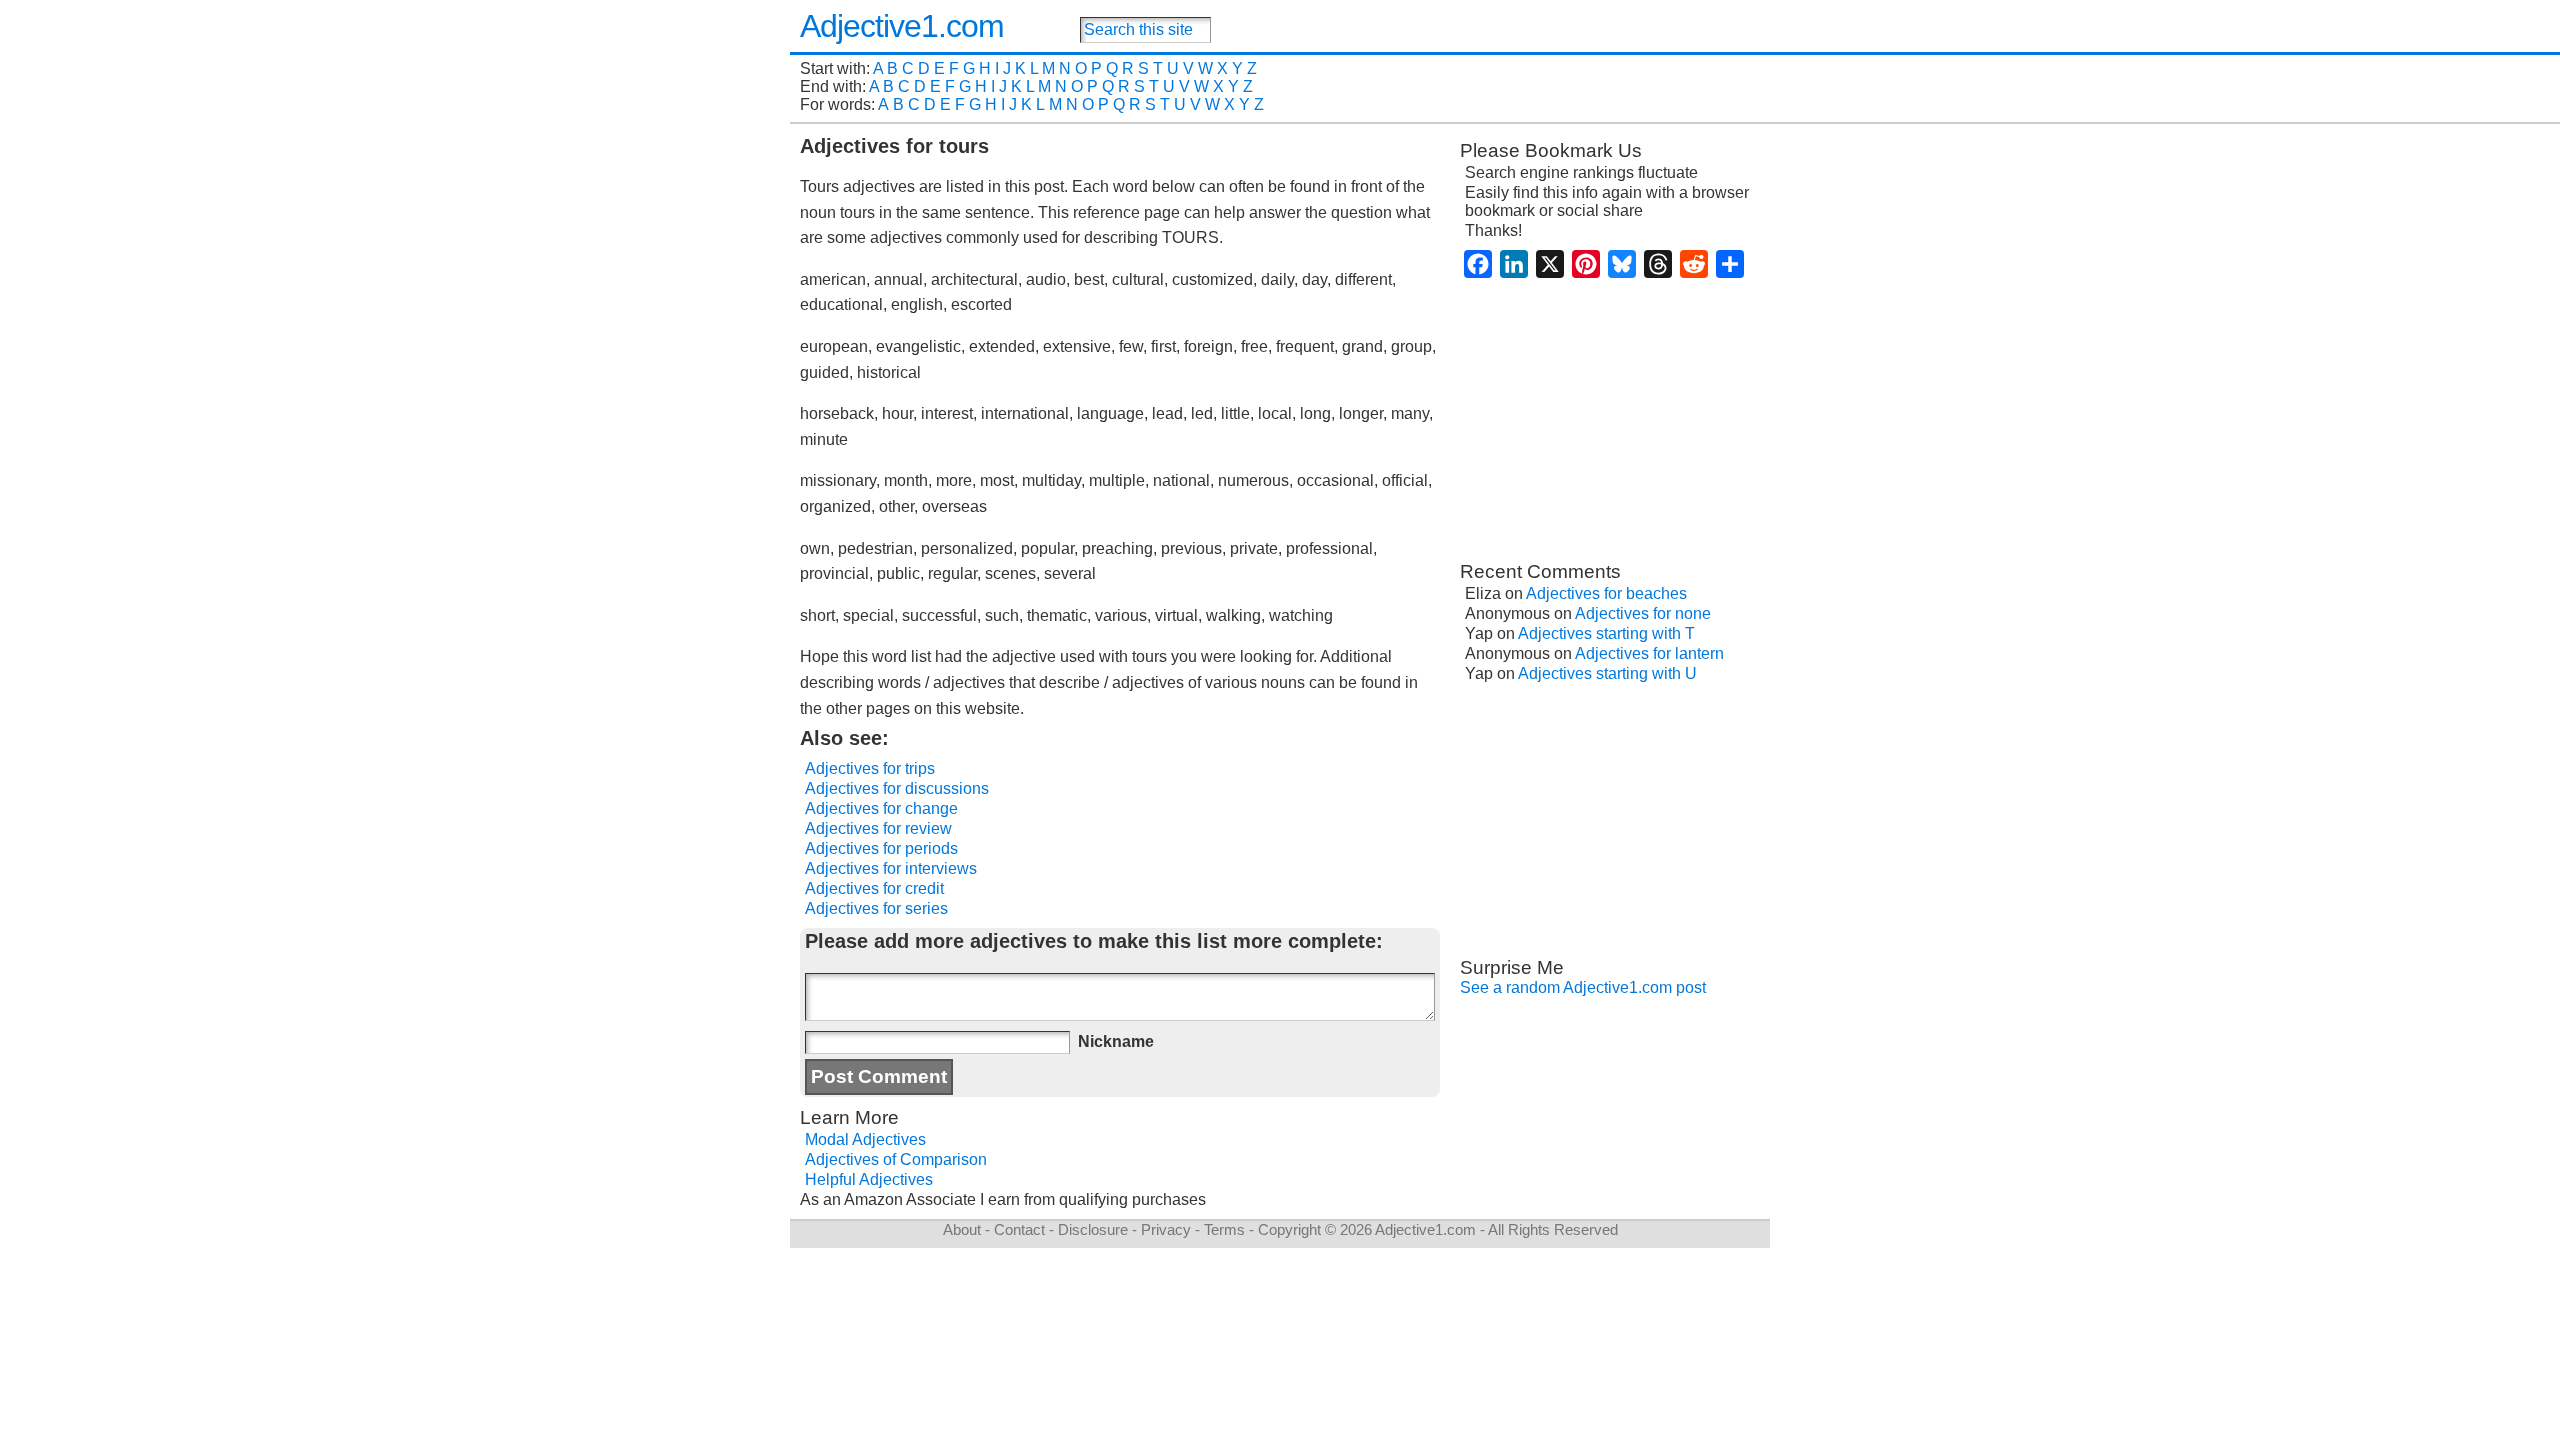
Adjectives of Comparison (896, 1159)
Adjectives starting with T (1606, 633)
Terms (1224, 1229)
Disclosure (1093, 1229)
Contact (1019, 1229)
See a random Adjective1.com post (1583, 987)
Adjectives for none (1643, 613)
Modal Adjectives (865, 1139)
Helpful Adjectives (869, 1179)
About (962, 1229)
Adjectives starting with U (1607, 673)
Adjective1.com (902, 26)
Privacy (1166, 1229)
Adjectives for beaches (1606, 593)
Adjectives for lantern (1649, 653)
